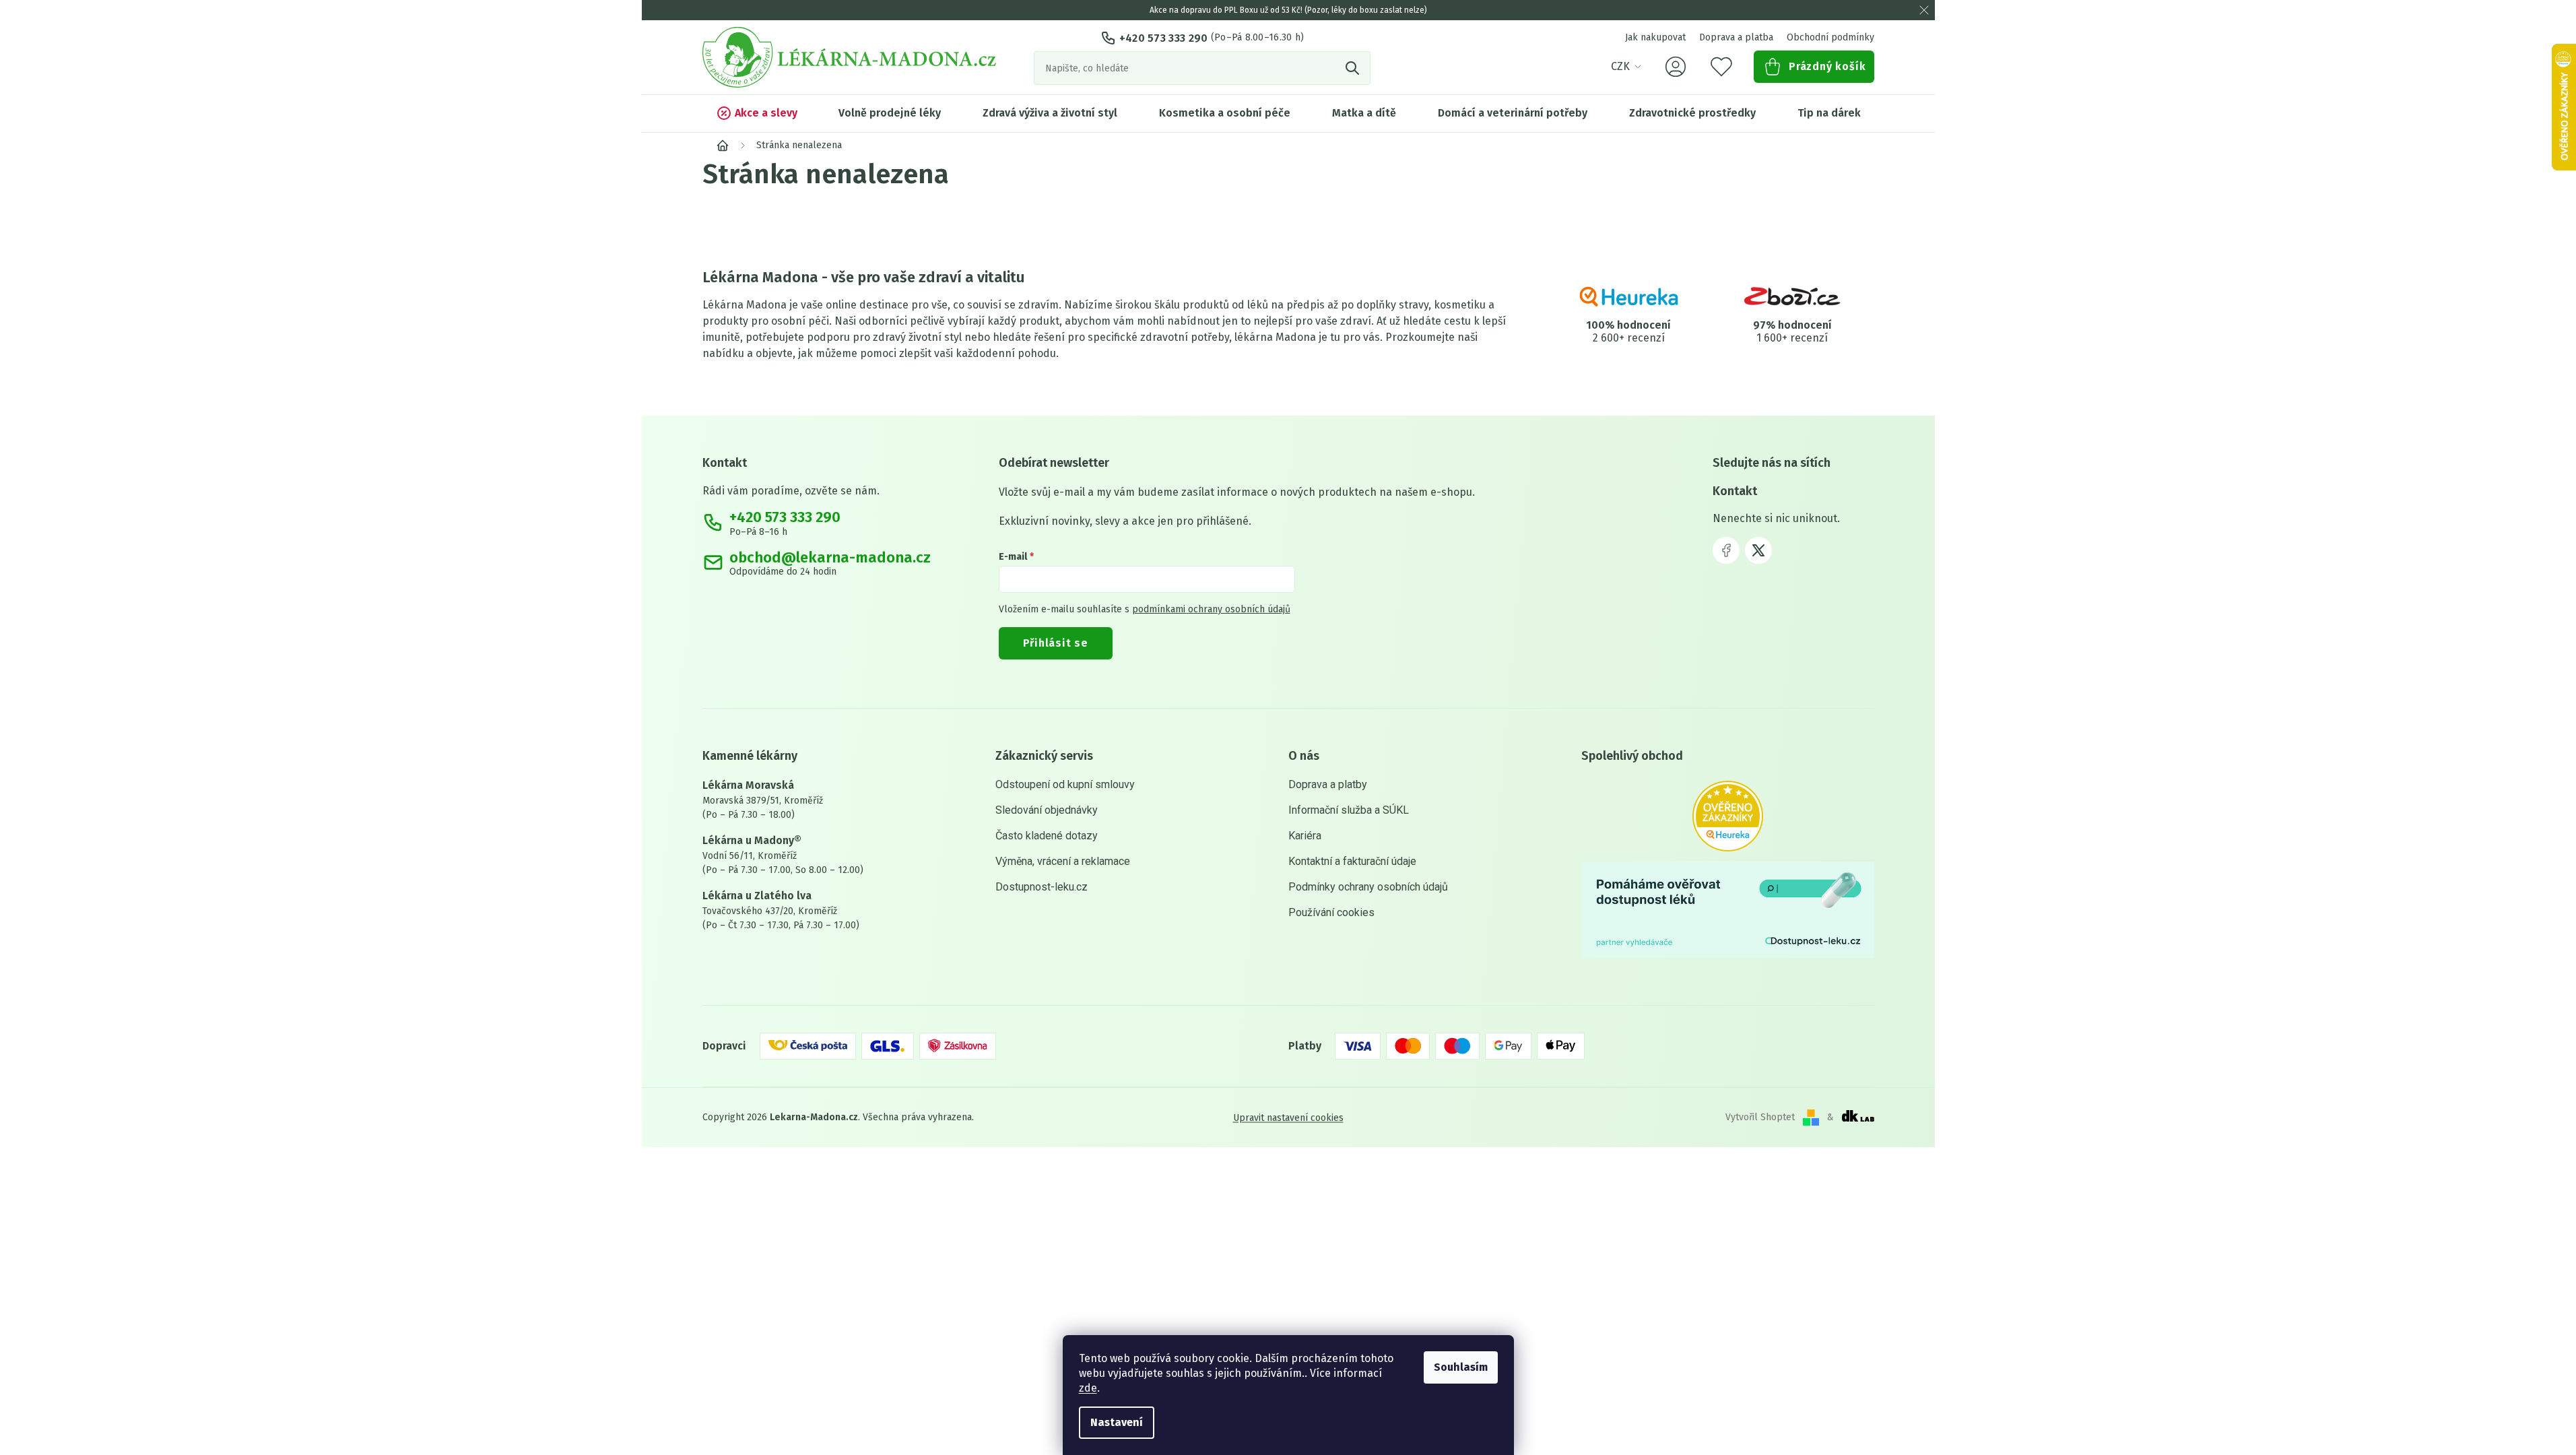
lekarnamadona (1758, 550)
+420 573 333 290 (1164, 38)
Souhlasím (1461, 1367)
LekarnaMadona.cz (1726, 550)
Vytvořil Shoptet (1760, 1117)
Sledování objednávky (1047, 810)
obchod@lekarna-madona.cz (830, 558)
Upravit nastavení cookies (1288, 1117)
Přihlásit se (1056, 643)
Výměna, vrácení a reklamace (1063, 861)
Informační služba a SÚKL (1349, 810)
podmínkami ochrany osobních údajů (1211, 609)
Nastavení (1117, 1422)
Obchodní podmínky (1830, 37)
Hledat (1354, 68)
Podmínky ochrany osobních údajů (1368, 887)
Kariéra (1305, 836)
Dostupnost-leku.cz (1042, 887)
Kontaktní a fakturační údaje (1352, 861)
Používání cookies (1331, 912)
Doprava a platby (1328, 784)
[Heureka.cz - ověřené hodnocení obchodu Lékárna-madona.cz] (1728, 816)
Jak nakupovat (1655, 37)
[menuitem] (757, 113)
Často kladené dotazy (1047, 836)
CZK (1620, 66)
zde (1088, 1388)
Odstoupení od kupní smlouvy (1065, 784)
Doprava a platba (1736, 37)
